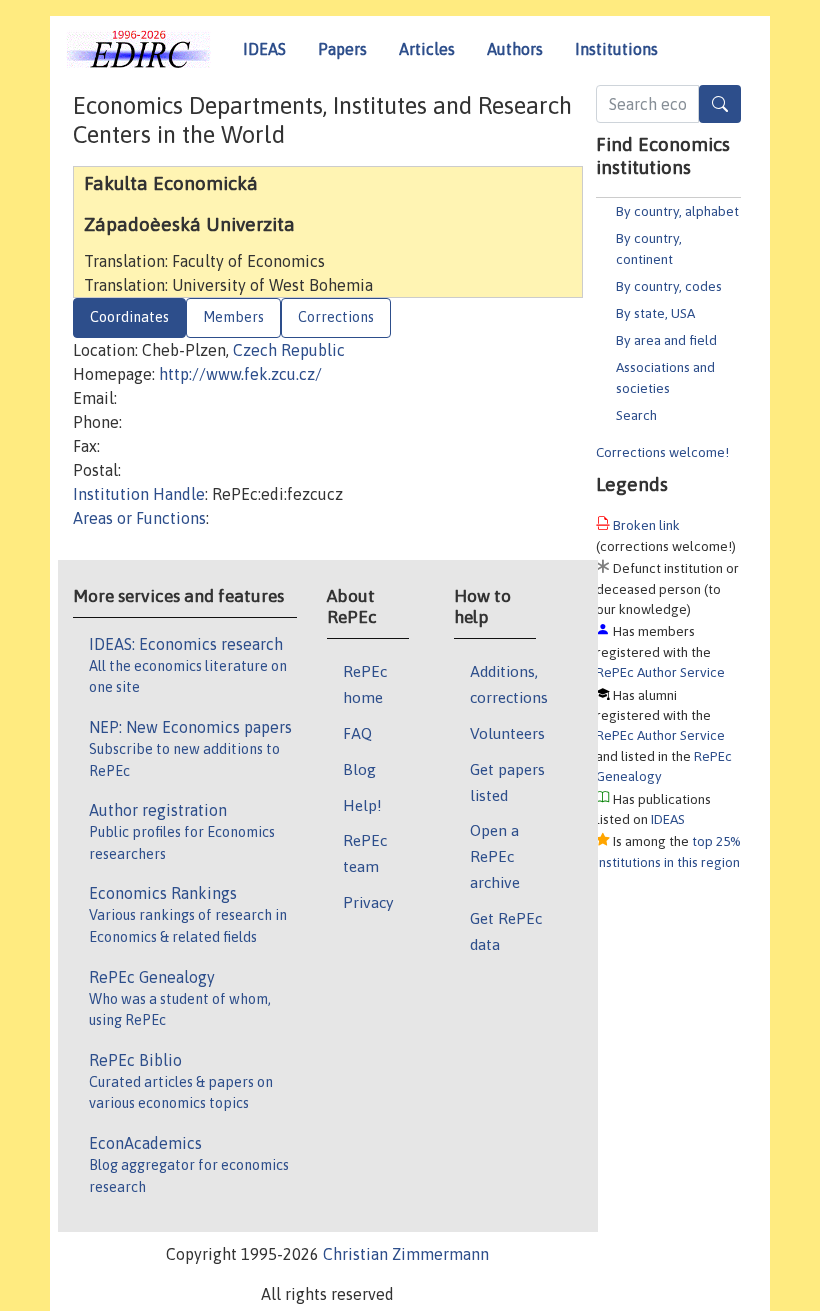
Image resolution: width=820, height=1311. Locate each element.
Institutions (616, 49)
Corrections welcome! (662, 452)
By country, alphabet (677, 211)
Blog (359, 769)
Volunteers (507, 733)
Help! (362, 805)
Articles (427, 49)
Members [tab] (233, 317)
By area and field (666, 340)
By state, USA (655, 313)
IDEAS (264, 49)
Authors (515, 49)
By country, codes (669, 286)
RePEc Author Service (660, 672)
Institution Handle (139, 494)
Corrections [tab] (336, 317)
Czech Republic (289, 350)
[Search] (720, 104)
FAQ (357, 733)
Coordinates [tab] (129, 317)
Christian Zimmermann (406, 1254)
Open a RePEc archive (495, 856)
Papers (342, 49)
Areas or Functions (139, 518)
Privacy (368, 902)
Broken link (646, 525)
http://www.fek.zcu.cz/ (240, 374)
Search (636, 415)
